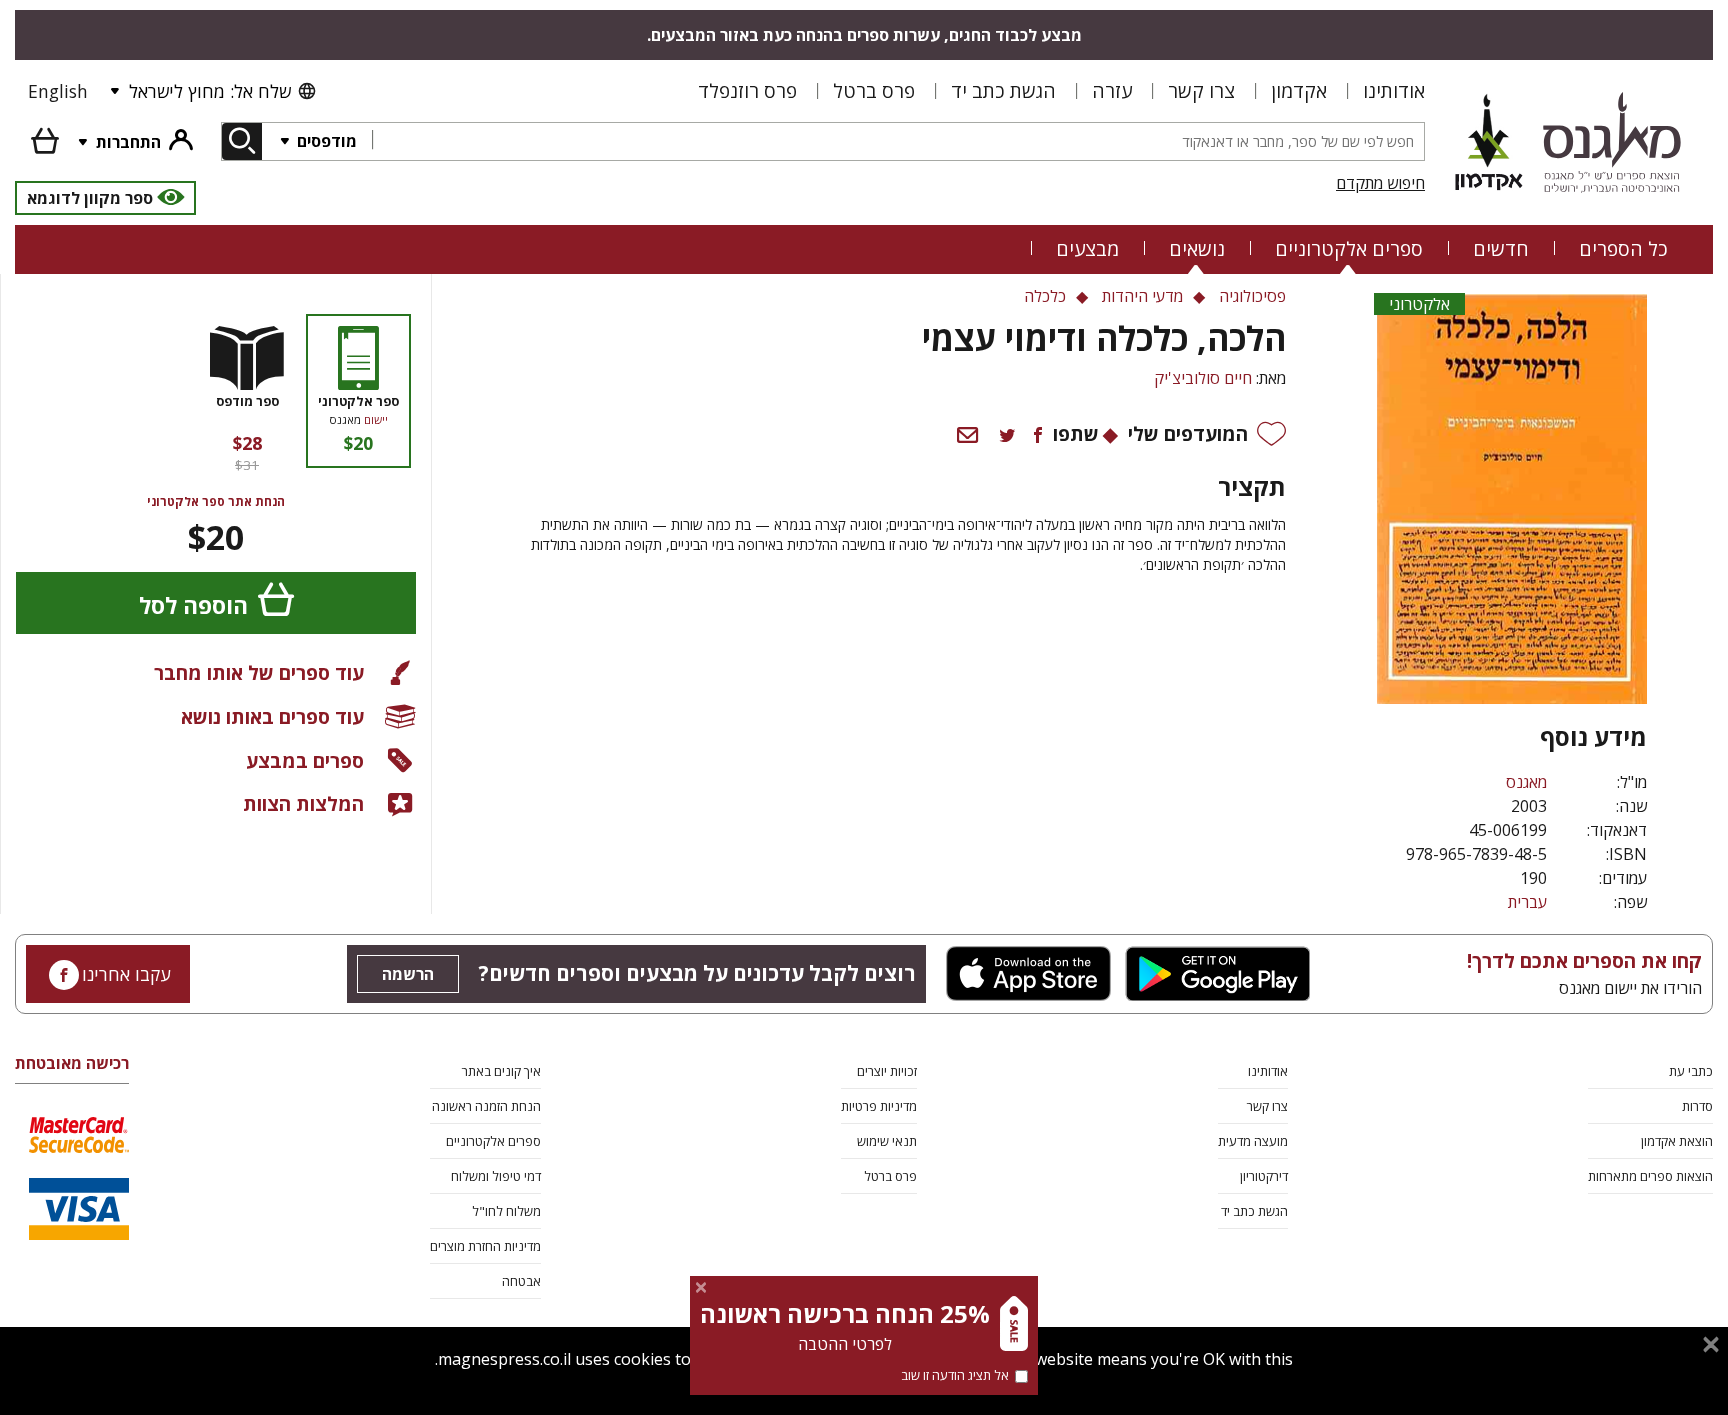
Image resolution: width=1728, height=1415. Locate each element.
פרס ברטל (874, 90)
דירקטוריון (1264, 1176)
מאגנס (1526, 782)
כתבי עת (1691, 1071)
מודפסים (325, 141)
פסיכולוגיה (1252, 296)
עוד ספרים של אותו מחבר (259, 672)
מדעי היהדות (1142, 296)
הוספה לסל (193, 605)
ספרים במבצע (305, 760)
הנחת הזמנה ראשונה (486, 1106)
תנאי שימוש (887, 1141)
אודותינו (1394, 90)
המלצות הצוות (303, 803)
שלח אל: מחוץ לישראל (210, 91)
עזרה (1112, 90)
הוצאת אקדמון (1677, 1141)
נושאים (1197, 248)
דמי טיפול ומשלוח (496, 1176)
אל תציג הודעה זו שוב (955, 1375)
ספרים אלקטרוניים (1349, 248)
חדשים (1501, 248)
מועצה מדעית (1253, 1141)
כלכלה (1045, 296)
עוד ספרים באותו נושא (272, 716)
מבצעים (1087, 248)
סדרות (1697, 1106)
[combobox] (898, 141)
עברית (1527, 902)
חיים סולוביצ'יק (1203, 378)
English (58, 91)
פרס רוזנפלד (747, 90)
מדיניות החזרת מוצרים (485, 1246)
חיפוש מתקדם (1380, 183)
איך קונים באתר (501, 1071)
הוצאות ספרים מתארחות (1650, 1176)
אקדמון (1299, 90)
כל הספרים (1623, 248)
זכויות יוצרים (887, 1071)
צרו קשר (1201, 90)
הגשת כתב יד (1003, 90)
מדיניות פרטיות (879, 1106)
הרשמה (408, 974)
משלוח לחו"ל (506, 1211)
